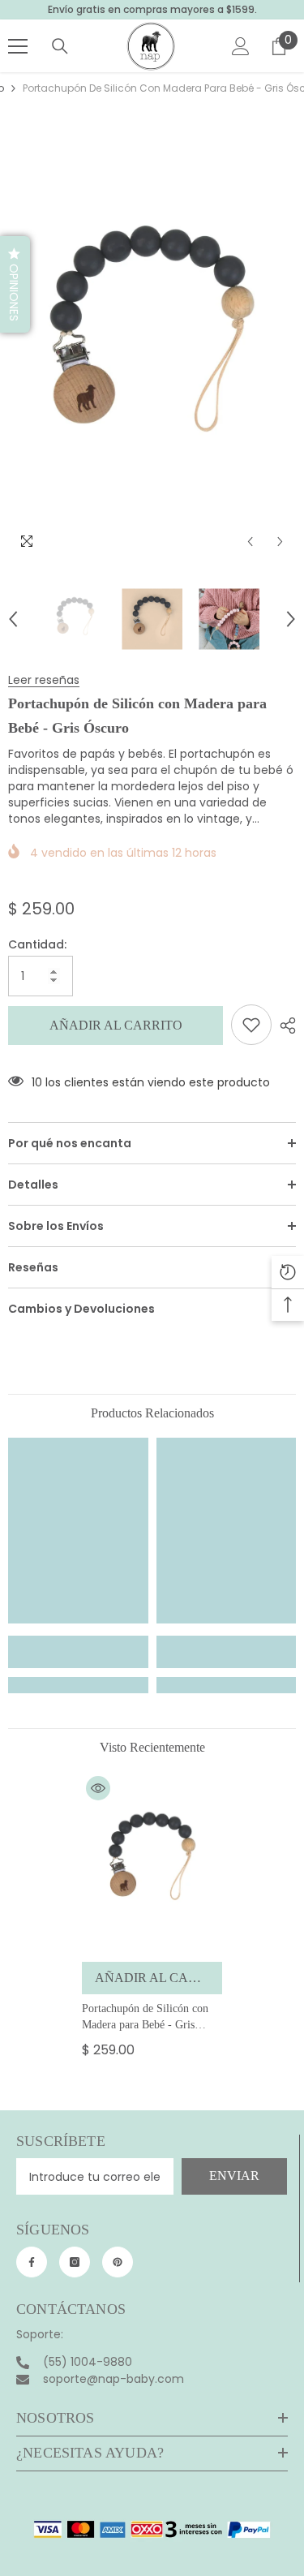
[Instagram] (75, 2262)
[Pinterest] (118, 2262)
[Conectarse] (241, 46)
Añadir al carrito (116, 1025)
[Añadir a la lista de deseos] (251, 1025)
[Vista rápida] (98, 1788)
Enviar (234, 2176)
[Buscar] (60, 46)
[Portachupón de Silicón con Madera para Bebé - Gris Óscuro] (152, 1863)
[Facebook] (32, 2262)
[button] (250, 542)
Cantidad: (37, 944)
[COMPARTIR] (284, 1026)
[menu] (18, 46)
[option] (152, 344)
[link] (78, 1652)
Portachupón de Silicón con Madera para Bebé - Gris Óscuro (145, 2018)
